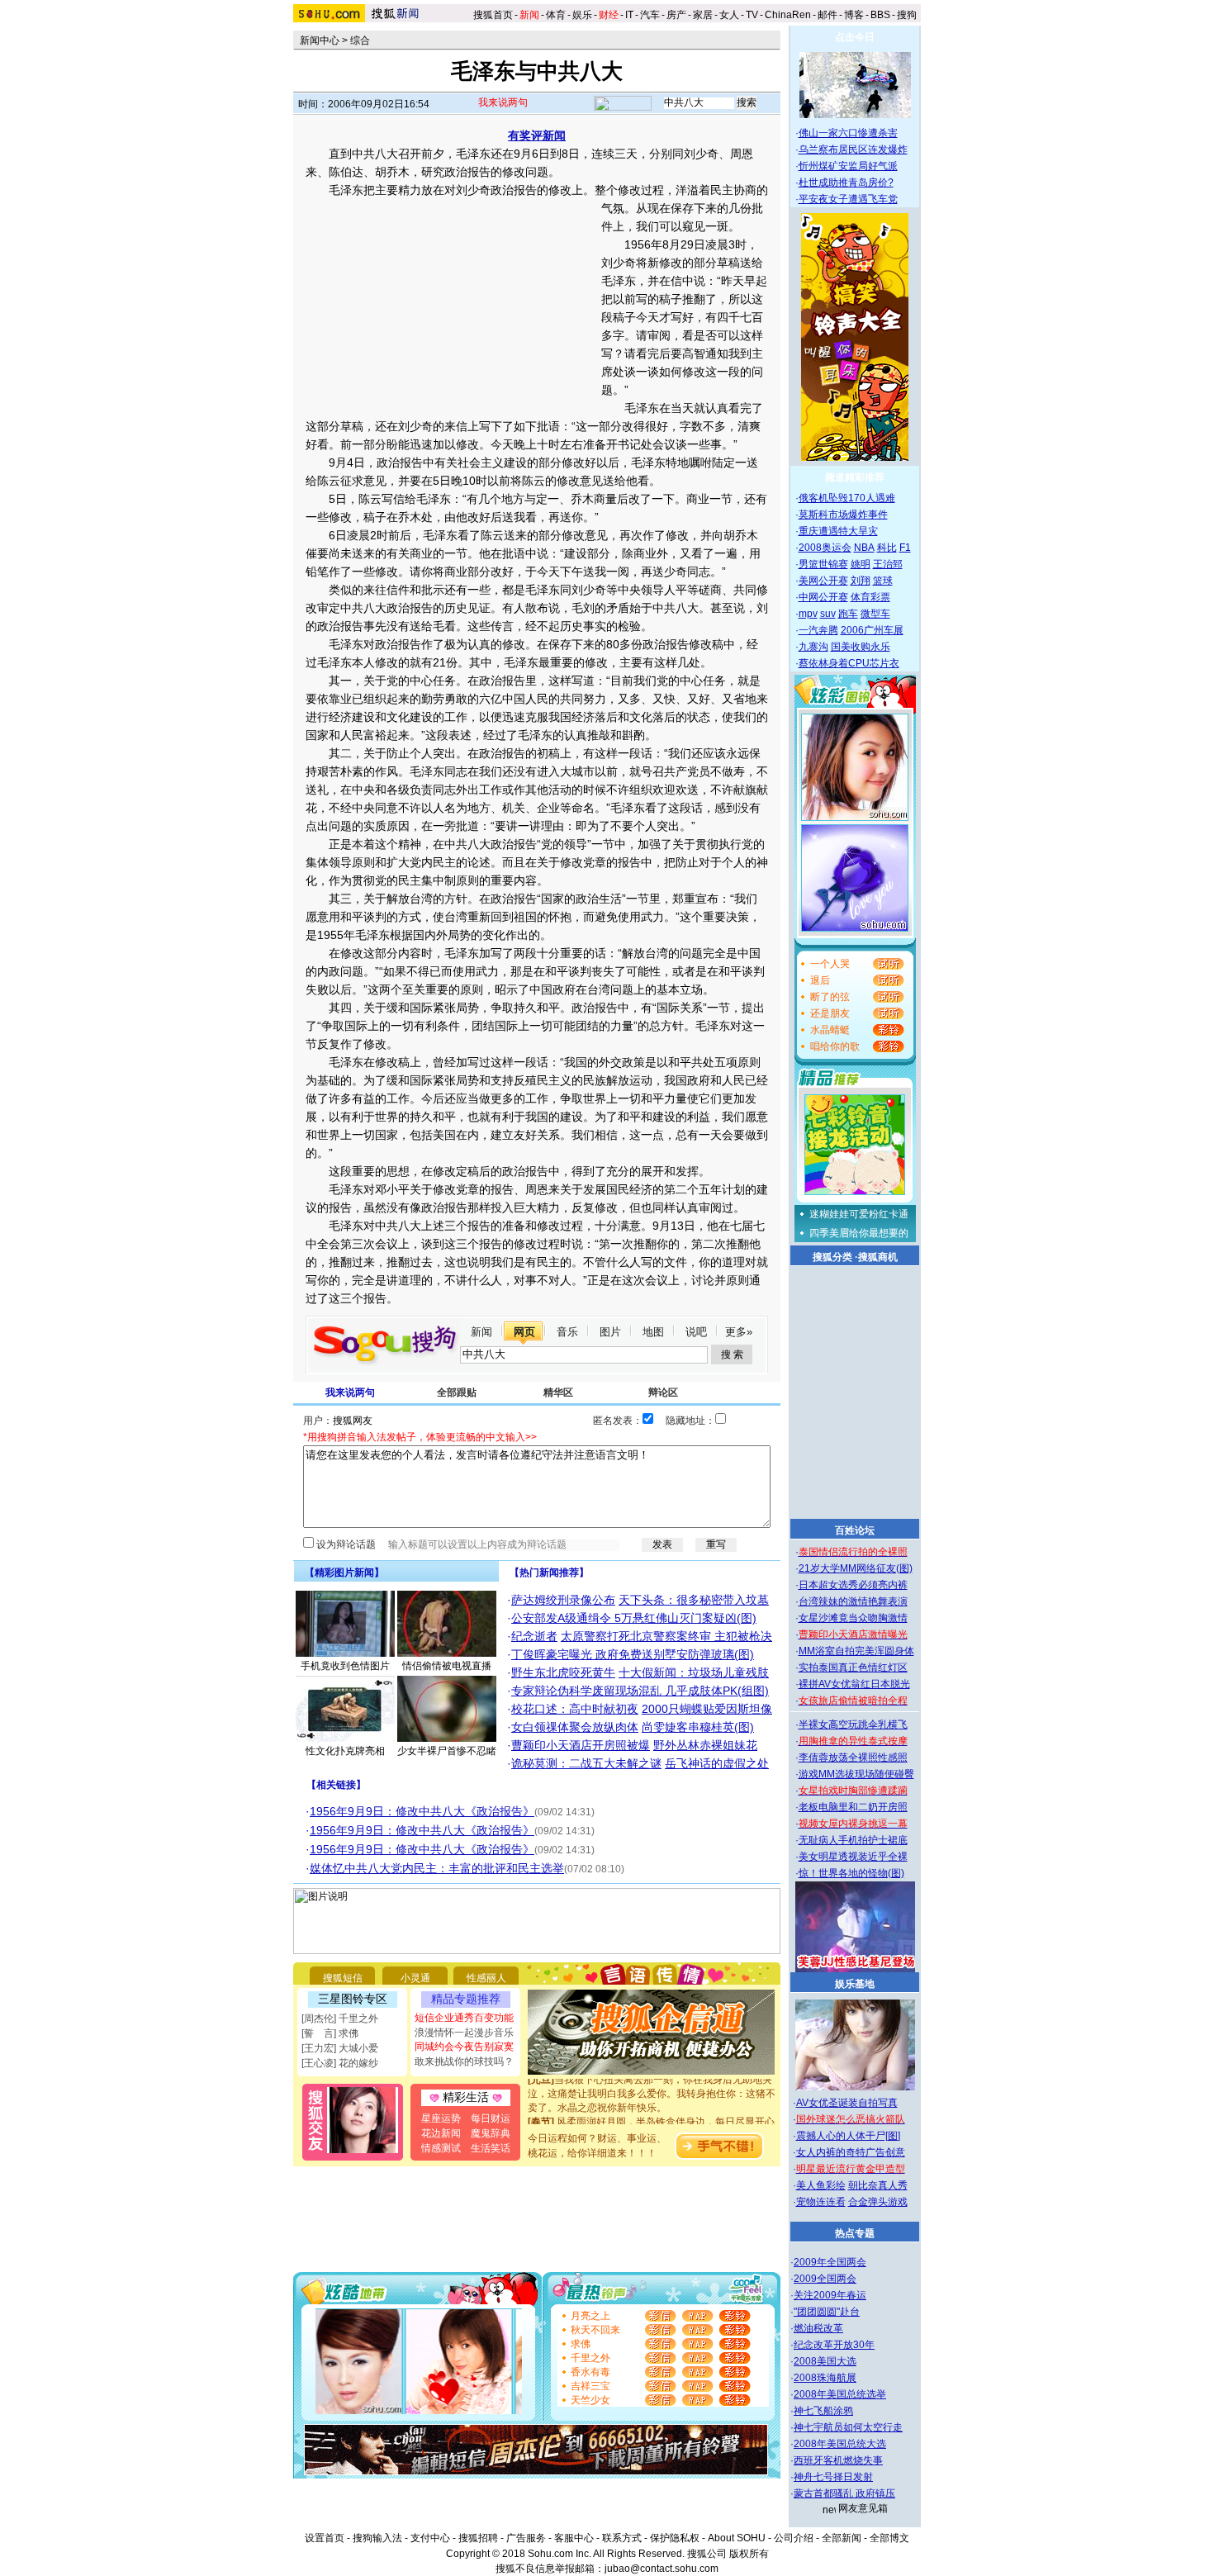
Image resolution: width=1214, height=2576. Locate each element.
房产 (676, 15)
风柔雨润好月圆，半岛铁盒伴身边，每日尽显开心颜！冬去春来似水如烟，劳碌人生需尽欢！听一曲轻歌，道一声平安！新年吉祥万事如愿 (652, 2121)
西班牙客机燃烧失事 (838, 2460)
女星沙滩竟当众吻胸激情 (853, 1618)
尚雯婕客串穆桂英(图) (698, 1727)
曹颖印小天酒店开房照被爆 (581, 1745)
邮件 (828, 15)
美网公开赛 (823, 581)
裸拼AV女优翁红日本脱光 (854, 1684)
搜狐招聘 (478, 2538)
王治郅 (888, 564)
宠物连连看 (821, 2202)
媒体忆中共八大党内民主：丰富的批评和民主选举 (437, 1868)
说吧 (696, 1332)
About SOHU (737, 2538)
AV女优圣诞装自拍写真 (847, 2103)
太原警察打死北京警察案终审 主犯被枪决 (666, 1636)
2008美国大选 (825, 2361)
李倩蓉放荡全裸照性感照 (853, 1758)
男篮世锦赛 (823, 564)
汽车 (650, 15)
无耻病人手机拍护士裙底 (853, 1840)
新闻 (481, 1332)
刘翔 (861, 581)
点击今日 (855, 37)
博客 (854, 15)
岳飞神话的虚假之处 (717, 1763)
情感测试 (441, 2148)
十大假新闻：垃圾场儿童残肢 (694, 1672)
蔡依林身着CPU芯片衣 (849, 663)
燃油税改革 (818, 2328)
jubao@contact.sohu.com (662, 2569)
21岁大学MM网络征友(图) (856, 1568)
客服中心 (574, 2538)
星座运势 (441, 2118)
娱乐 (582, 15)
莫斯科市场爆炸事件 (843, 515)
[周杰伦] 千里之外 (340, 2019)
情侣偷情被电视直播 (447, 1666)
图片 (610, 1332)
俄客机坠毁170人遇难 (847, 498)
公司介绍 (794, 2538)
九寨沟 (813, 647)
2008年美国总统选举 (840, 2394)
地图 (653, 1332)
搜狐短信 (343, 1978)
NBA (864, 548)
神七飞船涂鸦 (823, 2411)
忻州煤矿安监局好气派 (848, 166)
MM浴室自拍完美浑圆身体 (856, 1651)
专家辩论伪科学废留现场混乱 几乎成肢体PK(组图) (640, 1691)
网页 (524, 1332)
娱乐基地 (855, 1984)
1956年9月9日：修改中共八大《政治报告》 (422, 1811)
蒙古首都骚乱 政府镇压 (844, 2493)
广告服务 (526, 2538)
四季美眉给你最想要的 (859, 1233)
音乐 (567, 1332)
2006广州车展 (872, 630)
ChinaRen (788, 15)
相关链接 (336, 1785)
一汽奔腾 (818, 630)
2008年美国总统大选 (840, 2444)
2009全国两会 (825, 2279)
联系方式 (622, 2538)
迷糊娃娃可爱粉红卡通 (859, 1214)
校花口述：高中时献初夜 (575, 1709)
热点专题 (855, 2233)
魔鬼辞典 (491, 2133)
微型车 (875, 614)
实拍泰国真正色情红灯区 (853, 1668)
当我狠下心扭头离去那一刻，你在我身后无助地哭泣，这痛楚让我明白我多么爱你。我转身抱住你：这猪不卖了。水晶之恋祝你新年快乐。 (652, 2079)
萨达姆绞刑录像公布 (563, 1600)
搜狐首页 (493, 15)
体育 (556, 15)
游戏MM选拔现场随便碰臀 (856, 1774)
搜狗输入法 (377, 2538)
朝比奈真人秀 (878, 2185)
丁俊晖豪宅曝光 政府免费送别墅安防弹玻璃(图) (633, 1654)
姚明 (861, 564)
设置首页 (325, 2538)
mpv (808, 614)
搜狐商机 (878, 1257)
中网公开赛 (823, 597)
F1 (905, 548)
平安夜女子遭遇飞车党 (848, 199)
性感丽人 (486, 1978)
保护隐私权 (675, 2538)
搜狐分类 (832, 1257)
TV (752, 15)
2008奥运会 (825, 548)
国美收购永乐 (861, 647)
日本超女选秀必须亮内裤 (853, 1585)
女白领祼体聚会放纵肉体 (575, 1727)
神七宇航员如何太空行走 (848, 2427)
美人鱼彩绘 (821, 2185)
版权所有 (749, 2554)
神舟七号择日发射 (833, 2477)
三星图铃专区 (353, 1999)
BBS (880, 15)
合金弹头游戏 (878, 2202)
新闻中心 (320, 40)
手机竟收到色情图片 (345, 1666)
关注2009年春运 (830, 2295)
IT (629, 15)
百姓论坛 (855, 1530)
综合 (360, 40)
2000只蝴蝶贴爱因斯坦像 (707, 1709)
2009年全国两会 (830, 2262)
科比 (887, 548)
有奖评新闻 (537, 135)
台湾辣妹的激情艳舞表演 (853, 1601)
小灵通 (415, 1978)
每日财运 (491, 2118)
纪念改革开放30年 (834, 2345)
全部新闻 (842, 2538)
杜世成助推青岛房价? (846, 183)
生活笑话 (491, 2148)
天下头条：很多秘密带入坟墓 (694, 1600)
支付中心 (430, 2538)
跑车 (848, 614)
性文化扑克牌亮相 (345, 1751)
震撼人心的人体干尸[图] (848, 2136)
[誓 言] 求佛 (330, 2033)
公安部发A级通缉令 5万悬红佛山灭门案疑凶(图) (634, 1618)
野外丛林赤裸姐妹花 (705, 1745)
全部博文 (889, 2538)
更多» (739, 1332)
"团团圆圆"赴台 (827, 2312)
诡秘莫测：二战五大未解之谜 (586, 1763)
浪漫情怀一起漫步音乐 (464, 2033)
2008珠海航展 (825, 2378)
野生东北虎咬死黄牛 (563, 1672)
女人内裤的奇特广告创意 (851, 2152)
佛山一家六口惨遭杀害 (848, 133)
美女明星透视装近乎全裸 (853, 1857)
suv (828, 614)
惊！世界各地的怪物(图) (851, 1873)
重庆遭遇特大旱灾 (838, 531)
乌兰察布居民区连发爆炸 (853, 149)
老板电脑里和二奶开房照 (853, 1807)
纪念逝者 (534, 1636)
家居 (703, 15)
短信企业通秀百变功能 (464, 2018)
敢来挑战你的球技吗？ (464, 2061)
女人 (729, 15)
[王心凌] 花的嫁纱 (340, 2063)
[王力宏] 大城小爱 (340, 2048)
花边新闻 (441, 2133)
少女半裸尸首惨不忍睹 (447, 1751)
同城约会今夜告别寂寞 (464, 2047)
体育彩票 (870, 597)
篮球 (883, 581)
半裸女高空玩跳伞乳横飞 (853, 1724)
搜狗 (908, 15)
